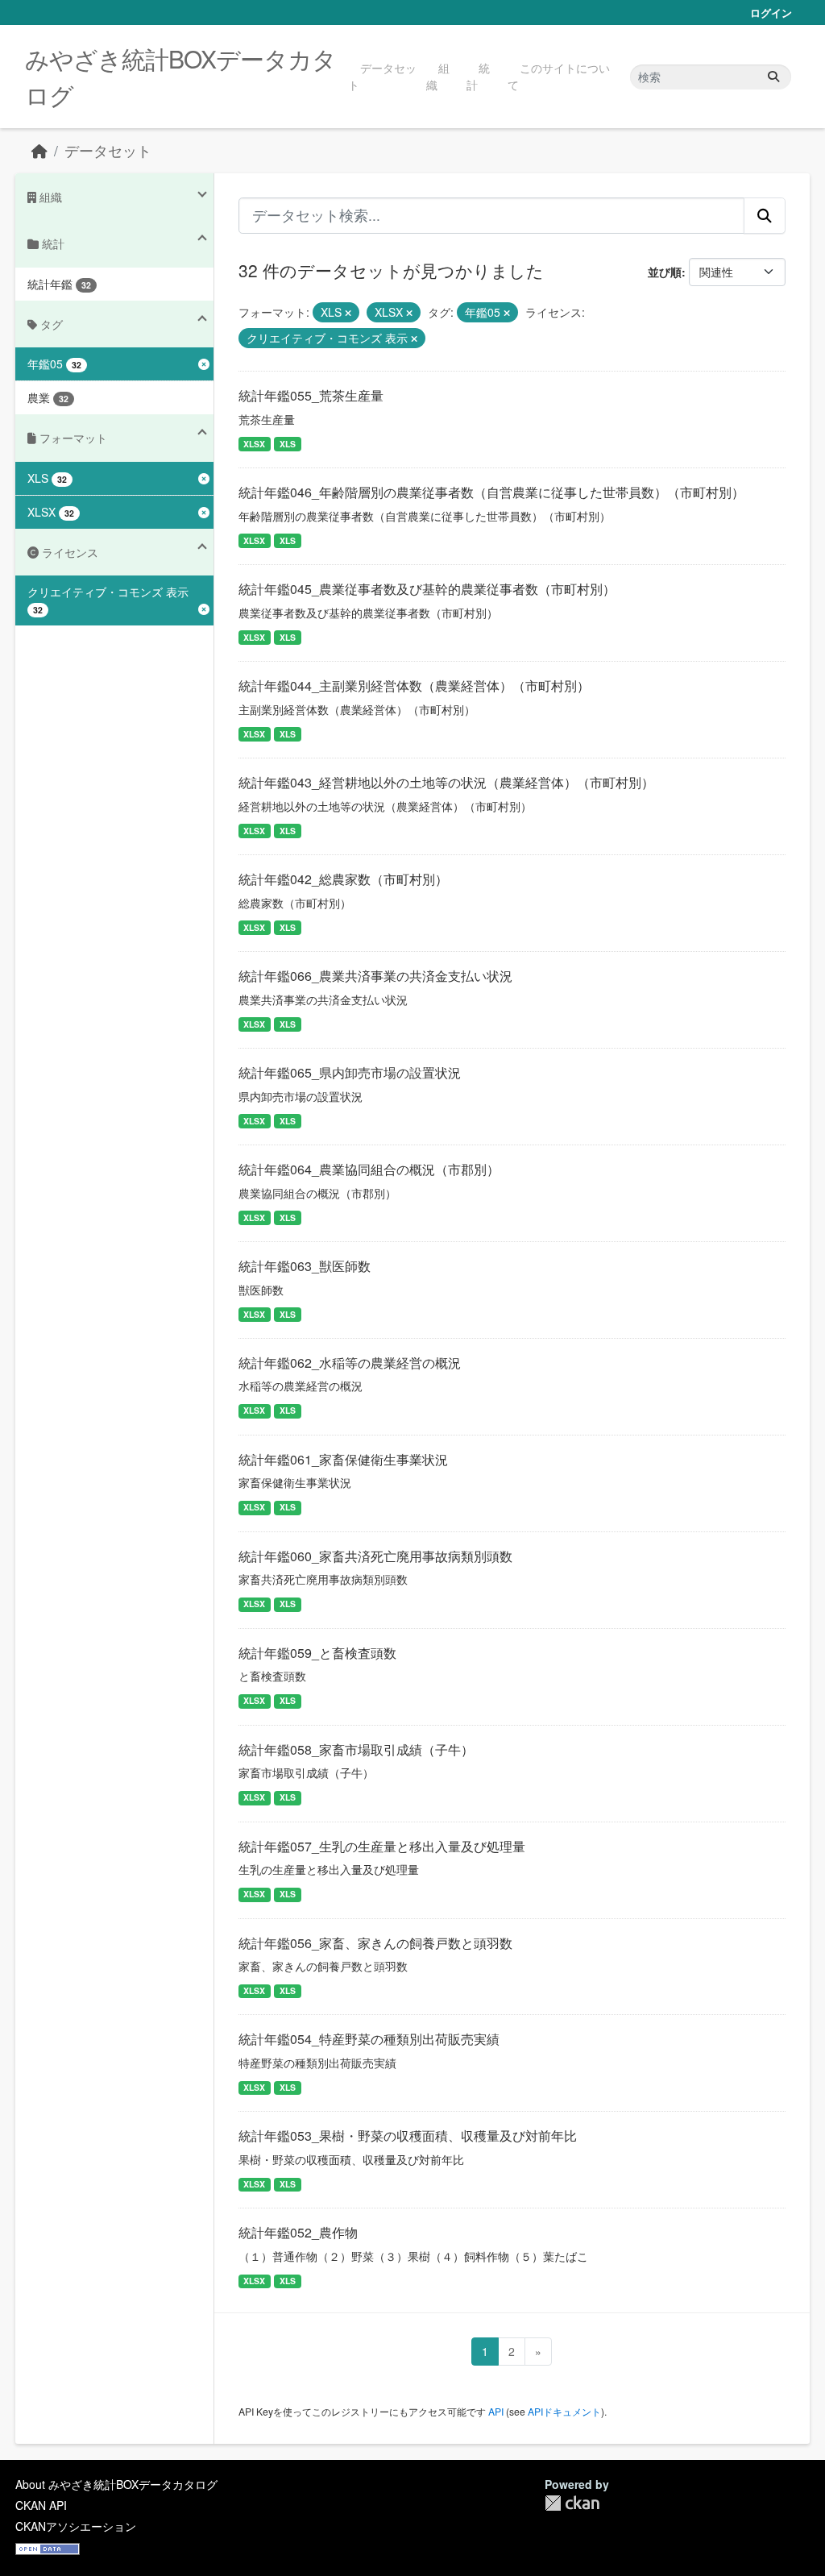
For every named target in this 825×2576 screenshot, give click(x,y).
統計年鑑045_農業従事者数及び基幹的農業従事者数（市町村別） (427, 589)
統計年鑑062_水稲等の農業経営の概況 (350, 1363)
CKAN (572, 2503)
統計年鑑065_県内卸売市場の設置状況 (350, 1072)
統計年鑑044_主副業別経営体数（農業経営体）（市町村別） (414, 686)
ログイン (771, 12)
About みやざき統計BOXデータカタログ (116, 2484)
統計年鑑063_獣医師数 (305, 1266)
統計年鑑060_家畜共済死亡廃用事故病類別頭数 (375, 1556)
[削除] (348, 313)
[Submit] (773, 77)
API (496, 2411)
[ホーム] (39, 150)
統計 (478, 76)
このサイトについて (559, 76)
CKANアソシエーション (76, 2526)
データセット (382, 76)
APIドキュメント (564, 2411)
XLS (288, 444)
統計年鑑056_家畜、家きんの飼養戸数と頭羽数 (375, 1943)
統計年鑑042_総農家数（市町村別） (343, 879)
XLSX (254, 444)
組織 (438, 76)
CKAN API (41, 2505)
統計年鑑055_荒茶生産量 (311, 395)
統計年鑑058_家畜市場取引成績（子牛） (356, 1749)
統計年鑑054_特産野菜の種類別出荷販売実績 (369, 2039)
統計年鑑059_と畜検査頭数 (317, 1653)
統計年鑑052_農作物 (298, 2232)
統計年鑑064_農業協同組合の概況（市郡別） (369, 1169)
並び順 (665, 272)
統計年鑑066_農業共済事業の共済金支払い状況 (375, 976)
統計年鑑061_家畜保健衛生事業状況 (343, 1459)
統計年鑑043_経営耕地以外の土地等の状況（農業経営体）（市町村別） (446, 782)
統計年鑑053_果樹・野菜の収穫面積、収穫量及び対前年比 (408, 2136)
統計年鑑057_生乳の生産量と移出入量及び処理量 (382, 1846)
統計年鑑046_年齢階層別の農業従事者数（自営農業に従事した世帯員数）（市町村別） (491, 492)
